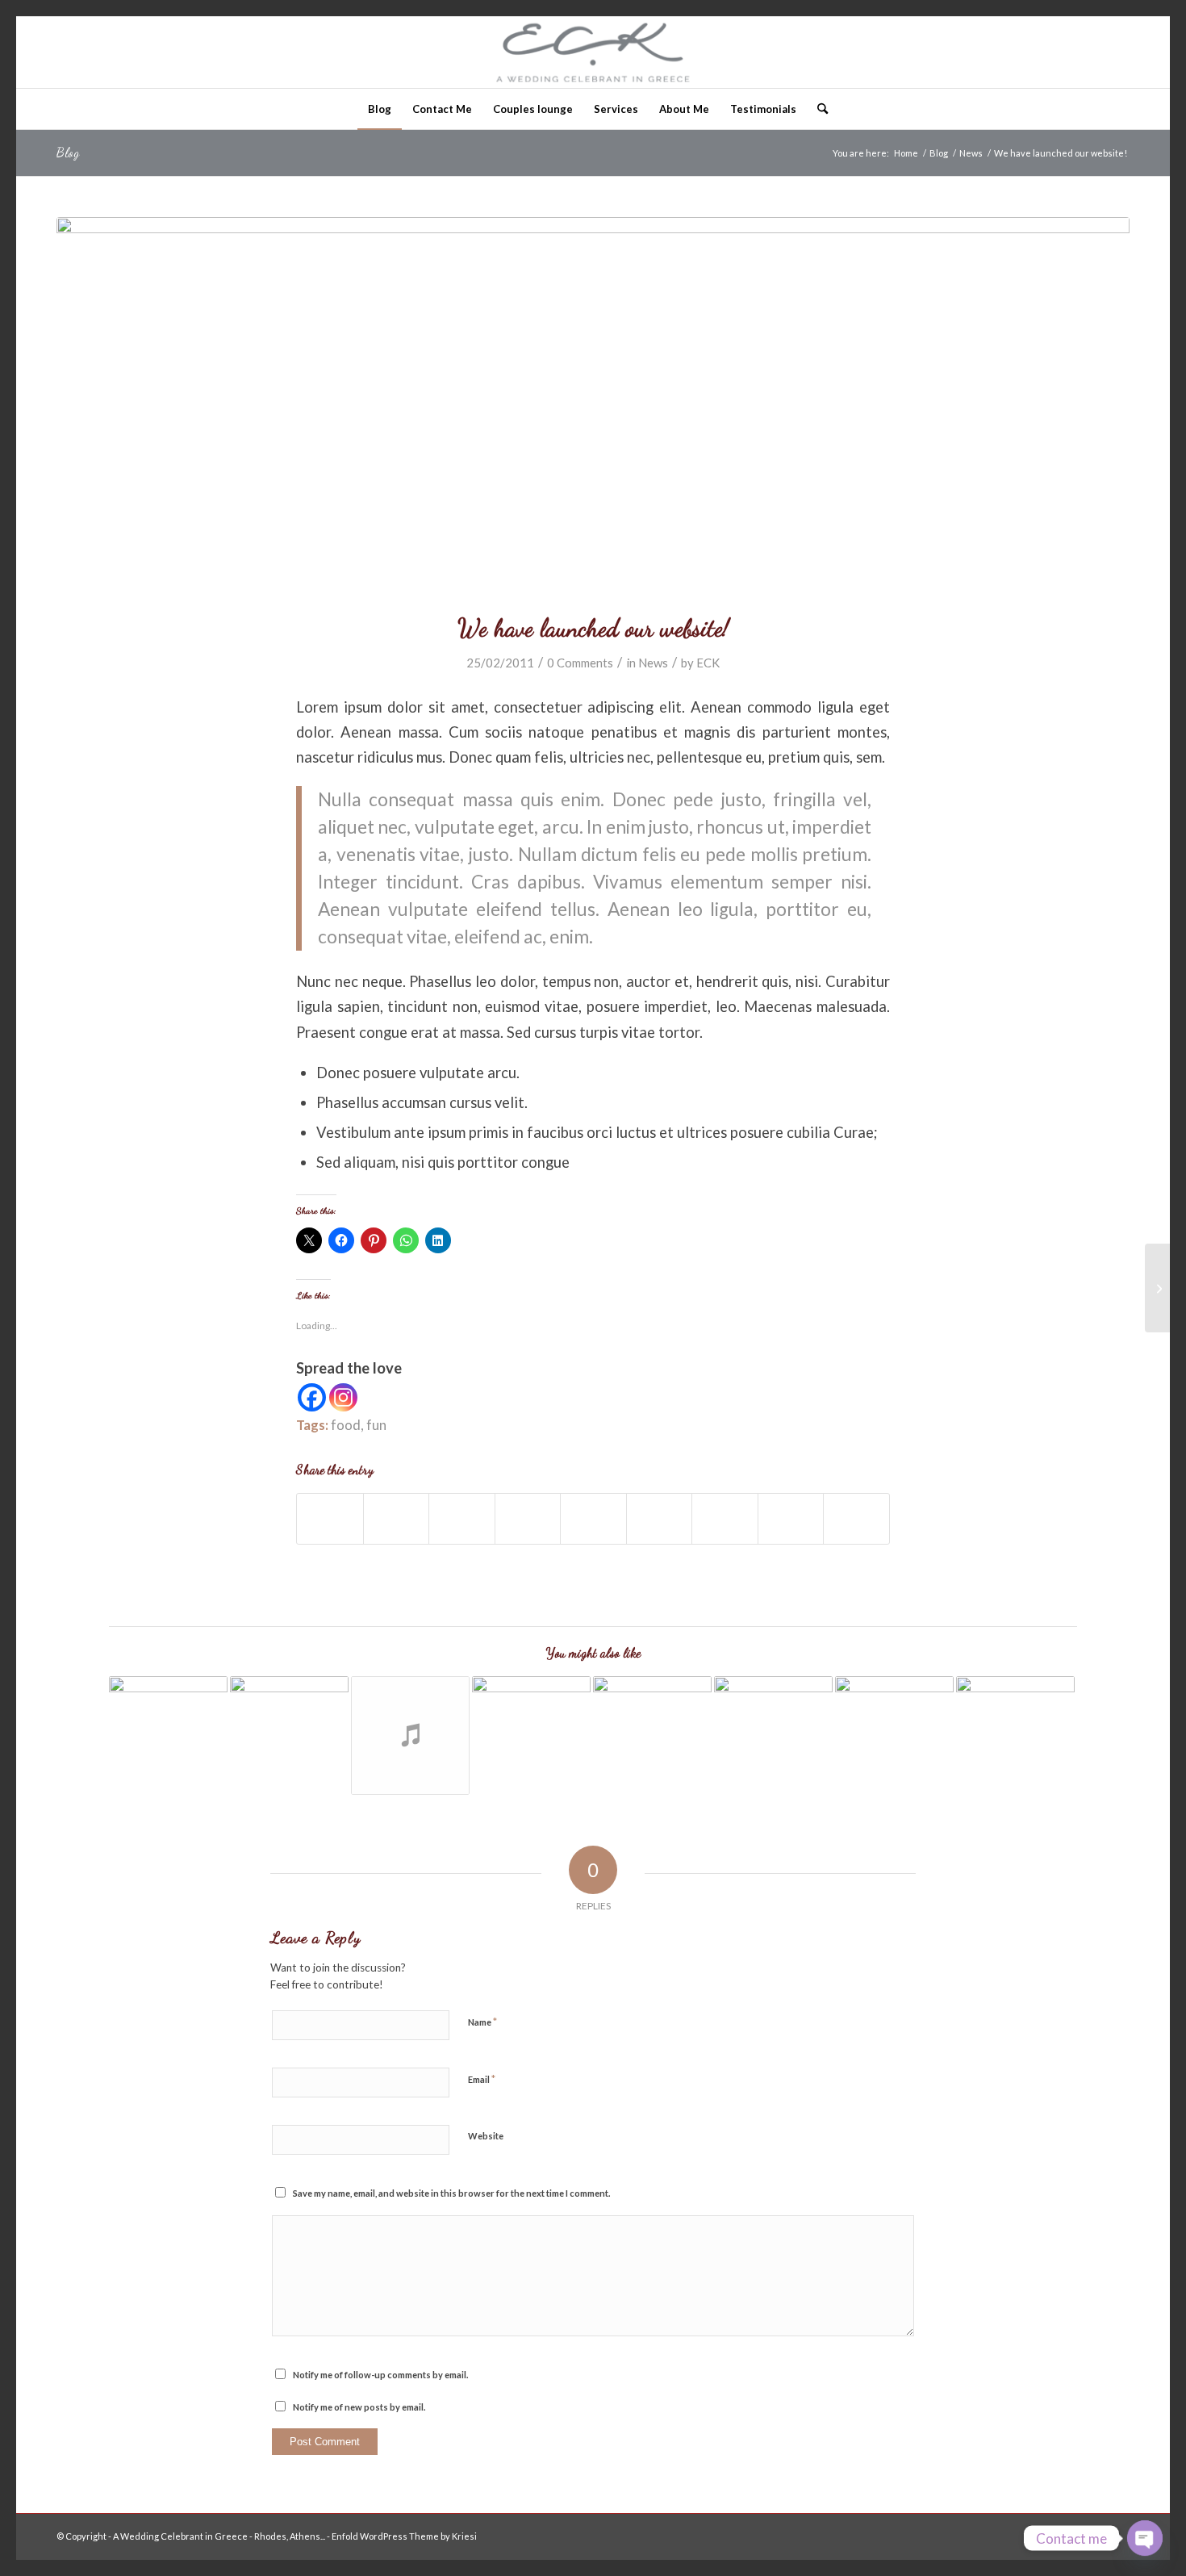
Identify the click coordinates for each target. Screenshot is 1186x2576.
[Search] (817, 109)
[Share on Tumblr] (660, 1519)
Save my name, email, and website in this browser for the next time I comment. (451, 2193)
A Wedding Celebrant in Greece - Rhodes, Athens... (219, 2536)
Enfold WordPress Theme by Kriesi (404, 2536)
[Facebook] (312, 1397)
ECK (708, 663)
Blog (68, 152)
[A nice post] (1157, 1288)
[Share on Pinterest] (528, 1519)
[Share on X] (397, 1519)
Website (486, 2136)
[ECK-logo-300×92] (593, 52)
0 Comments (580, 663)
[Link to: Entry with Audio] (410, 1735)
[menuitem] (380, 109)
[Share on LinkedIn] (593, 1519)
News (653, 663)
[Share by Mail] (856, 1519)
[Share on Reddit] (791, 1519)
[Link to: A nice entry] (531, 1735)
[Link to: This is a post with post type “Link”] (894, 1735)
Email (482, 2079)
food (346, 1425)
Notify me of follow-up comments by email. (380, 2375)
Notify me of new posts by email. (359, 2407)
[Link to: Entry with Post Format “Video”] (289, 1735)
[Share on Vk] (725, 1519)
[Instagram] (343, 1397)
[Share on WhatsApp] (462, 1519)
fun (376, 1425)
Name (482, 2022)
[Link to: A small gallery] (168, 1735)
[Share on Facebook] (330, 1519)
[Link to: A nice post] (773, 1735)
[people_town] (593, 405)
